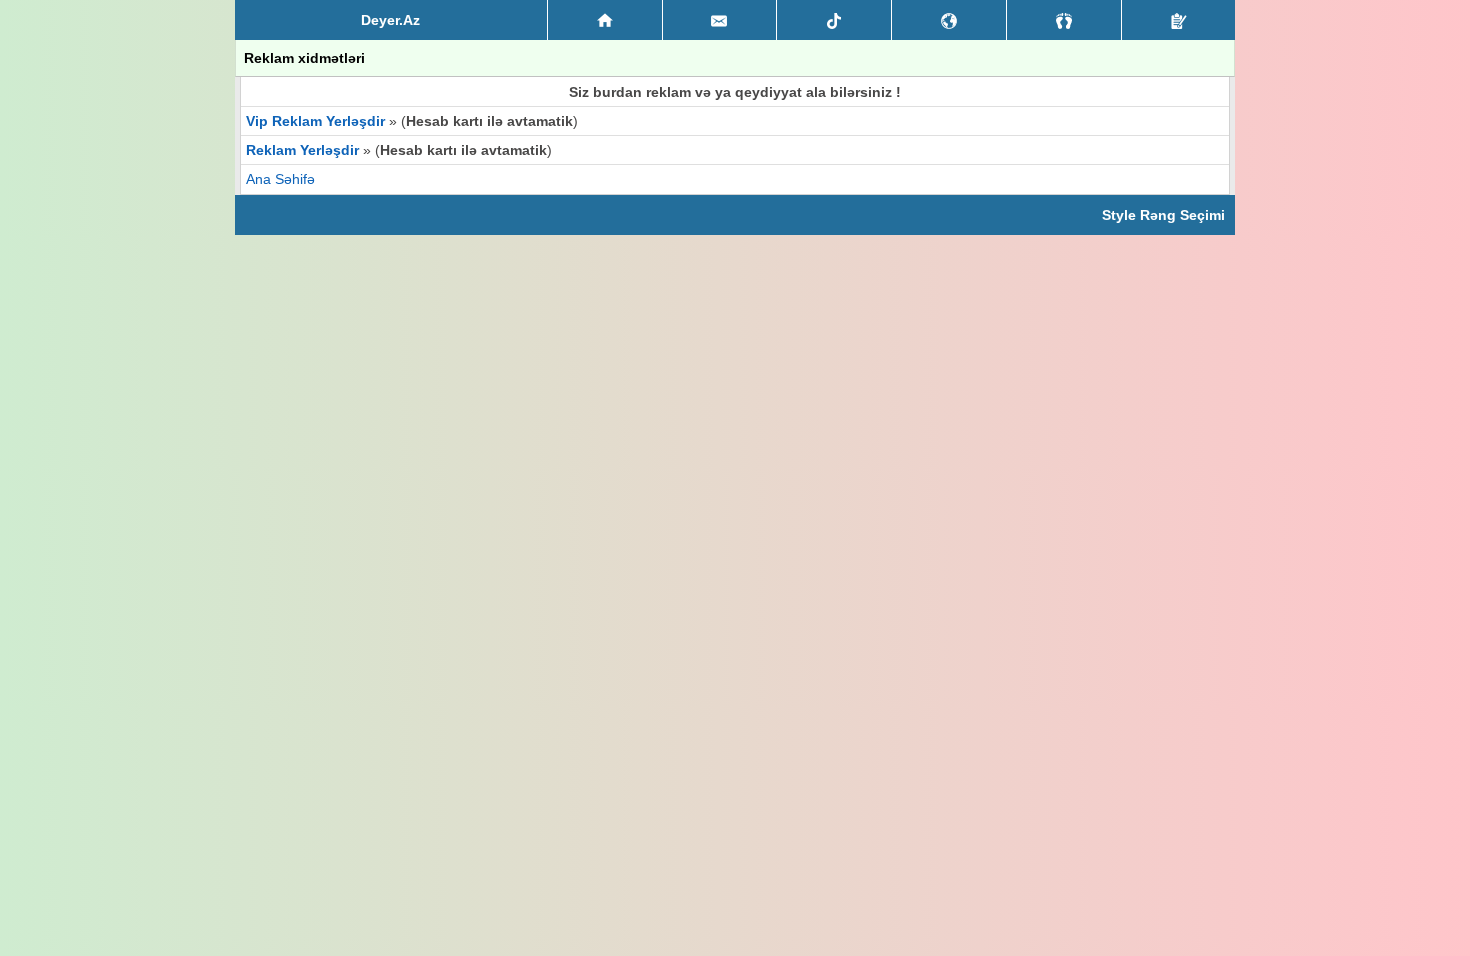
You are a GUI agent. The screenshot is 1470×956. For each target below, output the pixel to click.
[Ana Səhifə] (605, 20)
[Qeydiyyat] (1178, 20)
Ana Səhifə (280, 179)
